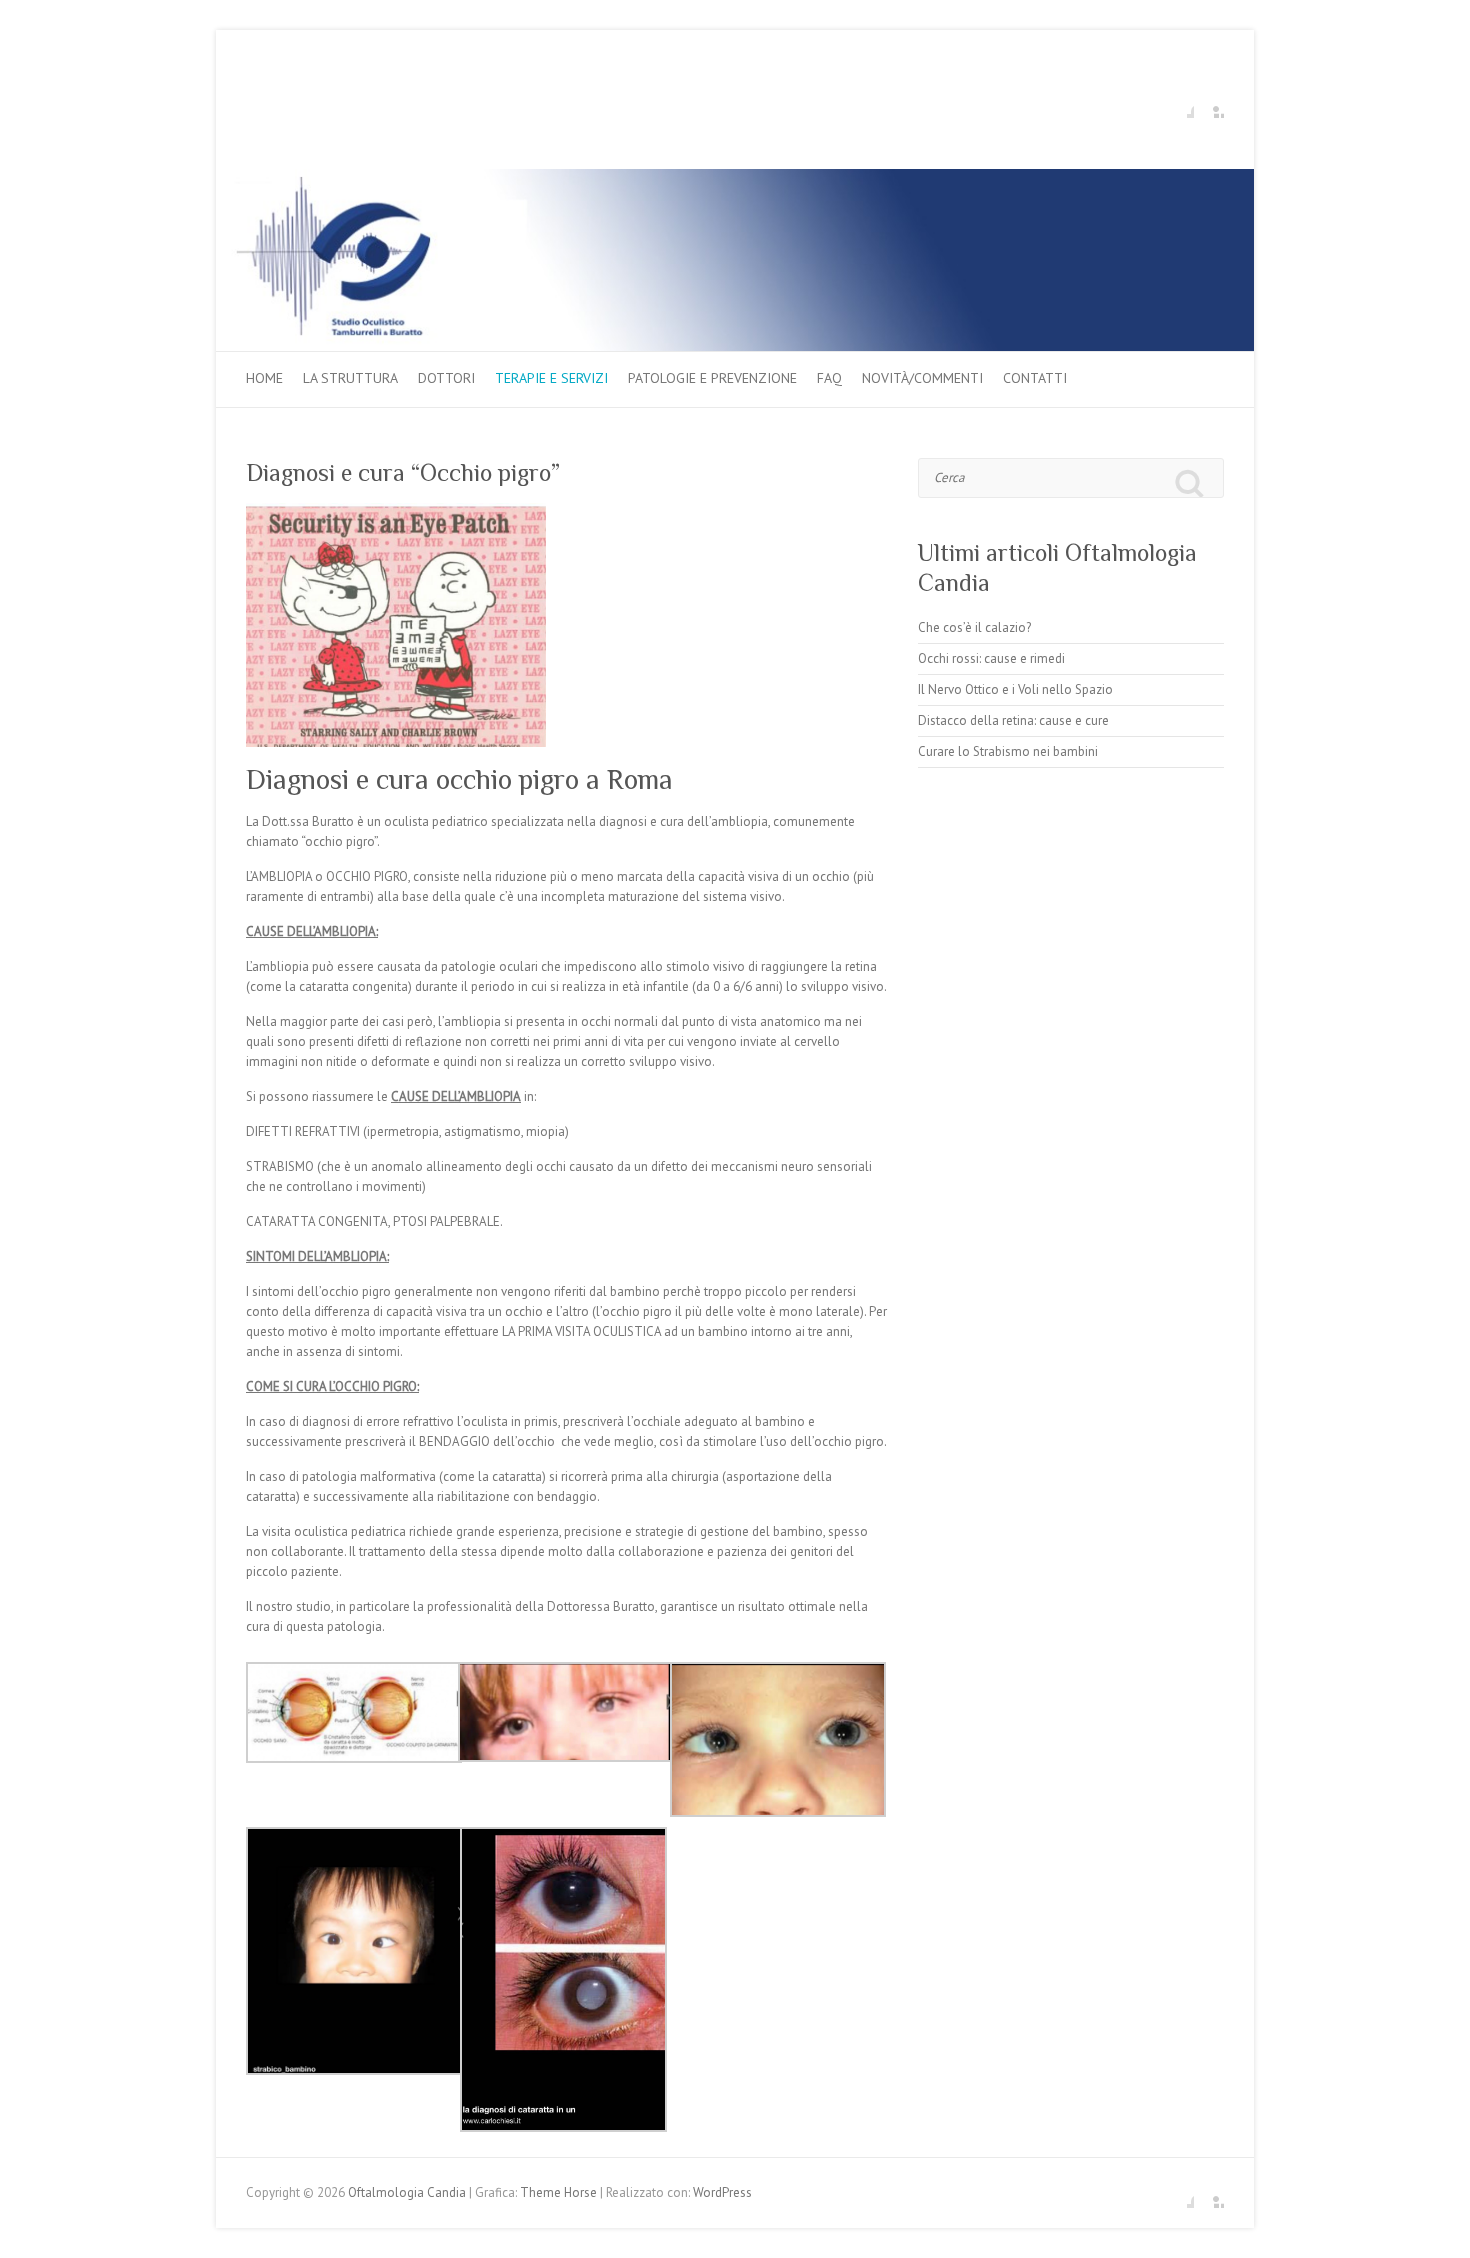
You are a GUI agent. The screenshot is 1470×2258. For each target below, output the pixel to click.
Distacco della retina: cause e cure (1013, 720)
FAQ (829, 378)
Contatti (1035, 378)
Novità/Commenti (922, 378)
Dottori (446, 378)
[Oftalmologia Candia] (735, 178)
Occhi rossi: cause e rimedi (991, 658)
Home (264, 378)
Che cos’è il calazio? (974, 627)
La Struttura (350, 378)
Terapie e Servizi (551, 378)
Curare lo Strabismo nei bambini (1008, 751)
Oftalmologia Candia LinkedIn (1209, 103)
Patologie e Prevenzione (712, 378)
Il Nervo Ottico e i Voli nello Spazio (1015, 689)
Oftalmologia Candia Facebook (1179, 103)
